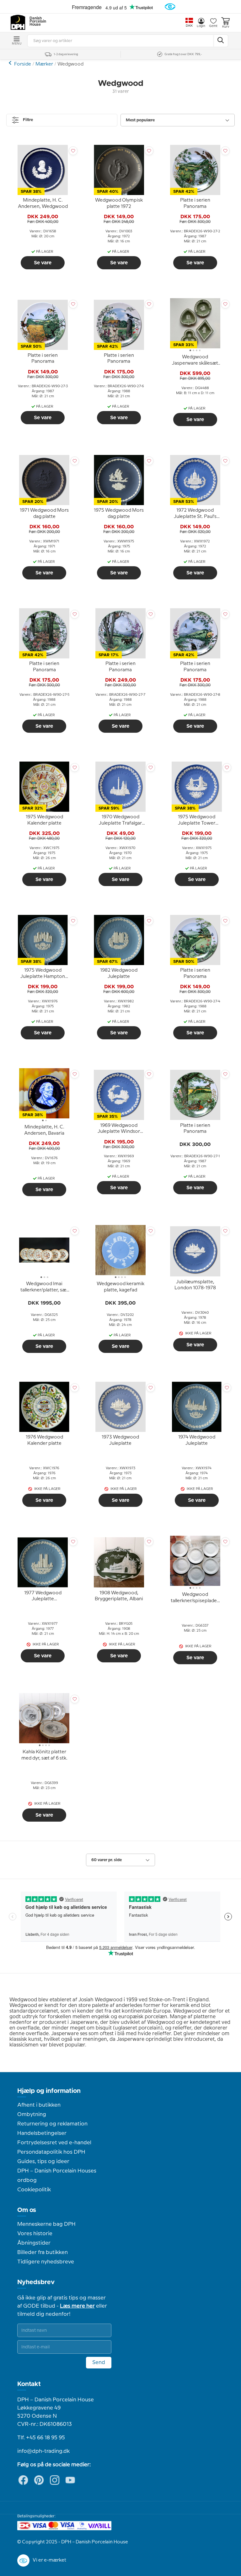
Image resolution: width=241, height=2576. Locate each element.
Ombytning (32, 2114)
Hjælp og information (49, 2091)
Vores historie (35, 2234)
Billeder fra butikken (43, 2252)
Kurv (226, 27)
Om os (27, 2210)
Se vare (43, 263)
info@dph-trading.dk (43, 2451)
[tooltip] (43, 204)
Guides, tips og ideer (43, 2162)
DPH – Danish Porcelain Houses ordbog (57, 2176)
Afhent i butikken (39, 2105)
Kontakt (29, 2384)
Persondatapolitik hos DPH (51, 2152)
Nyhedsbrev (36, 2282)
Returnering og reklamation (52, 2124)
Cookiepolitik (34, 2190)
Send (99, 2362)
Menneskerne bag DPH (46, 2224)
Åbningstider (34, 2243)
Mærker (44, 64)
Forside (23, 64)
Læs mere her (77, 2306)
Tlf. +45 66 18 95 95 (41, 2438)
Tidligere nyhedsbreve (46, 2262)
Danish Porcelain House (36, 22)
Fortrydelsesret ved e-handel (54, 2143)
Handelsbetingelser (42, 2133)
